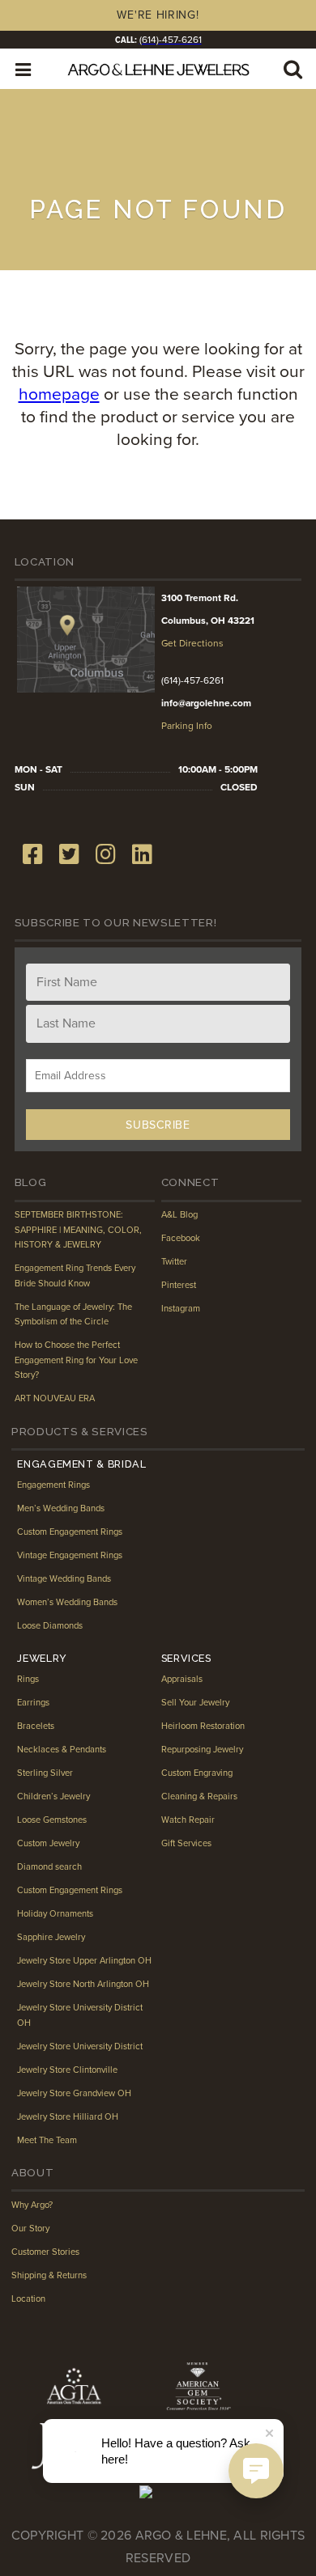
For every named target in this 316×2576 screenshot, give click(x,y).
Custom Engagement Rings (70, 1532)
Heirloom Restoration (203, 1726)
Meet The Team (47, 2140)
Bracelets (36, 1726)
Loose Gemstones (52, 1820)
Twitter (174, 1262)
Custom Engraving (197, 1773)
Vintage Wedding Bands (64, 1579)
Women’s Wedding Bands (67, 1602)
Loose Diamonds (50, 1626)
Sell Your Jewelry (195, 1703)
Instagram (181, 1309)
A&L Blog (179, 1215)
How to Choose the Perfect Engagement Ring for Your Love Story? (76, 1360)
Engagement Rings (53, 1485)
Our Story (30, 2229)
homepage (59, 394)
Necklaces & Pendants (62, 1750)
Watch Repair (188, 1820)
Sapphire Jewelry (51, 1937)
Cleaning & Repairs (199, 1796)
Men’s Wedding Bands (61, 1508)
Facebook (181, 1238)
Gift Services (186, 1843)
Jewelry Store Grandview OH (74, 2093)
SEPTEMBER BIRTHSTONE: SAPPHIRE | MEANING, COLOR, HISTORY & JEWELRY (78, 1230)
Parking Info (187, 726)
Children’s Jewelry (53, 1796)
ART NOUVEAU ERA (55, 1398)
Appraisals (182, 1679)
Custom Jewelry (48, 1843)
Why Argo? (32, 2205)
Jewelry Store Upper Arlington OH (84, 1961)
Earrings (33, 1703)
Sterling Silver (45, 1773)
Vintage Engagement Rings (70, 1555)
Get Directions (192, 643)
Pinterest (179, 1285)
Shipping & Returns (49, 2275)
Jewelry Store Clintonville (67, 2070)
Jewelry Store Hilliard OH (68, 2117)
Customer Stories (45, 2252)
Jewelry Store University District (80, 2046)
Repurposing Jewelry (202, 1750)
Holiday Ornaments (55, 1914)
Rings (28, 1679)
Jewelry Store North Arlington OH (83, 1984)
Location (28, 2299)
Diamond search (49, 1867)
